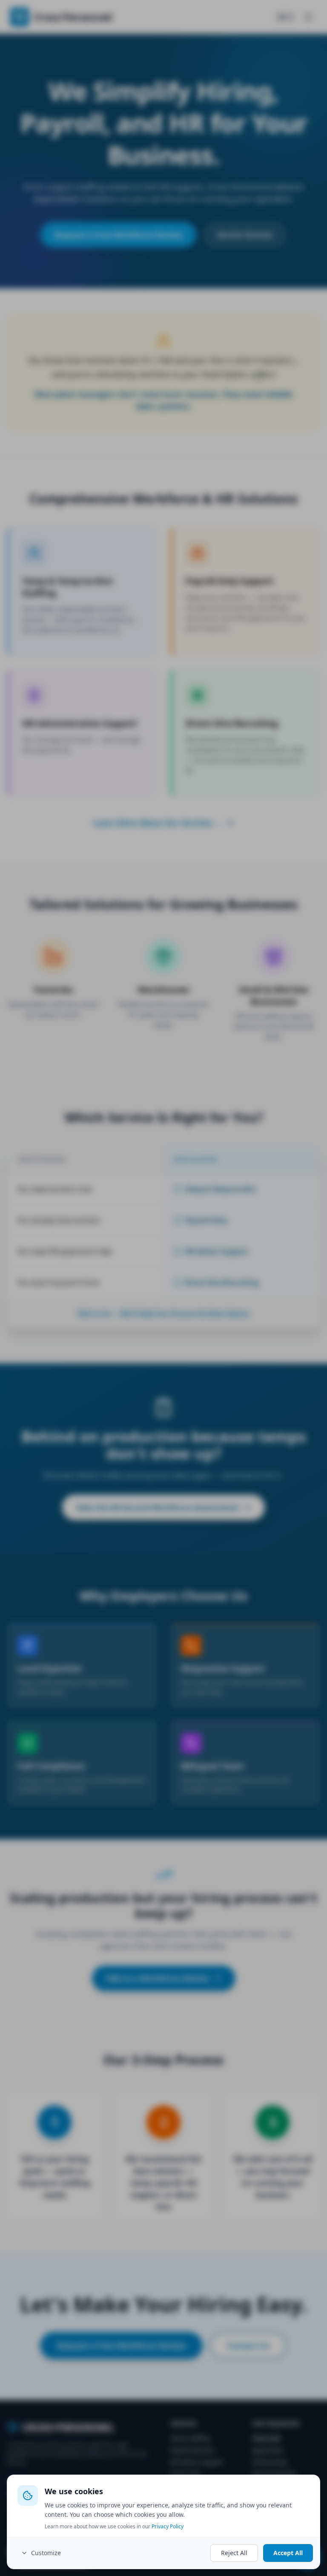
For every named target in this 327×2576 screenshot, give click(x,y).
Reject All (234, 2553)
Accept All (288, 2553)
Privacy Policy (168, 2526)
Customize (46, 2553)
